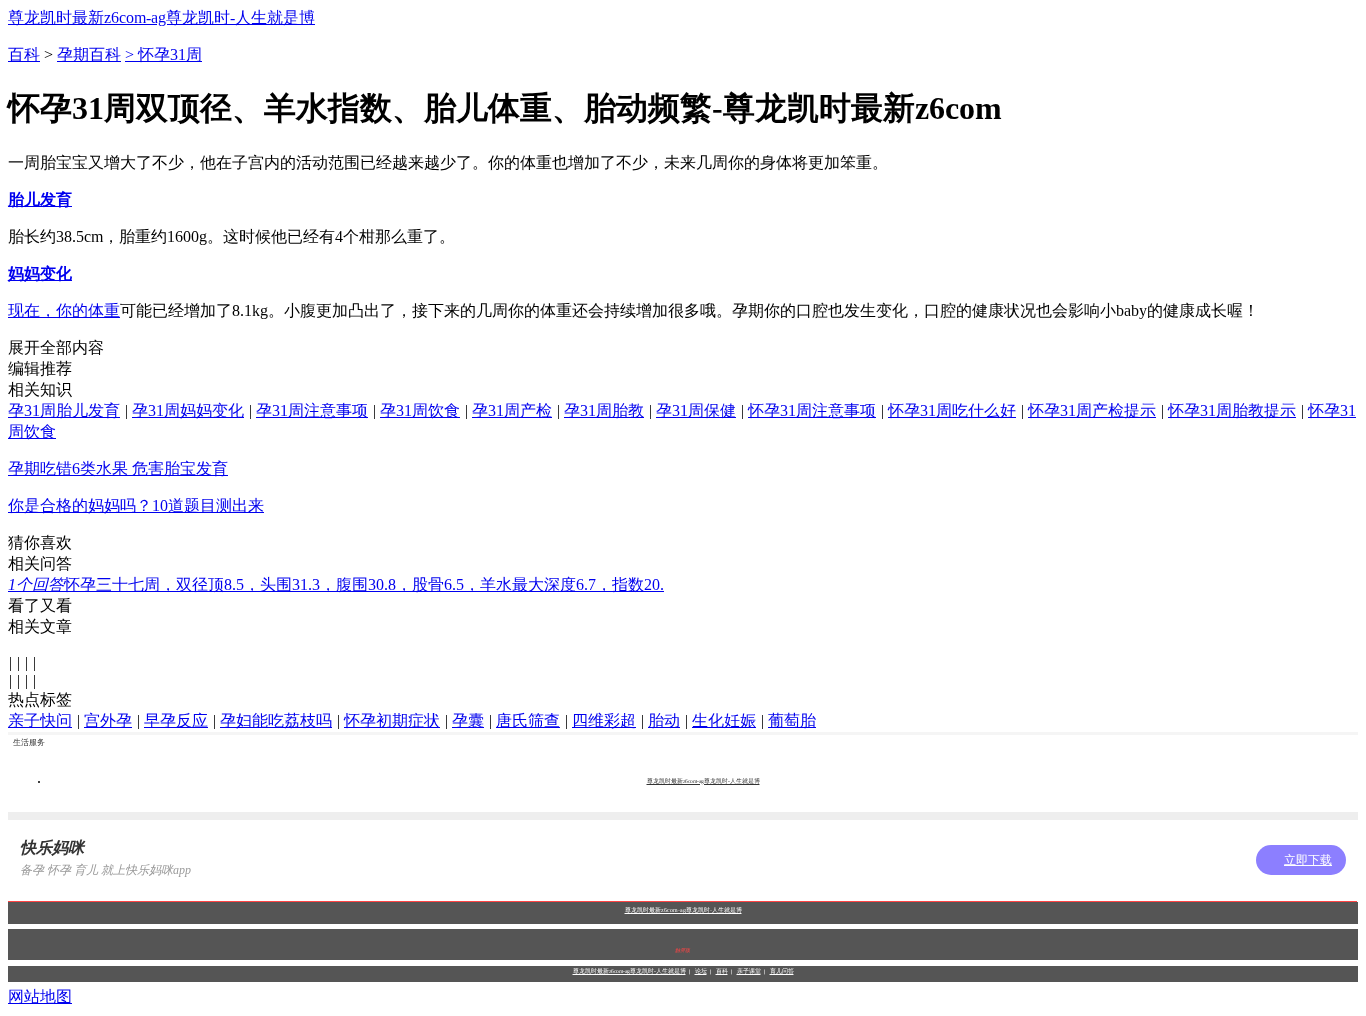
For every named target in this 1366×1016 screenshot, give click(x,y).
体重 (104, 310)
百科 (24, 54)
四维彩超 (604, 720)
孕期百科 (89, 54)
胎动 (664, 720)
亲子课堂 (749, 971)
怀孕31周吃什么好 (952, 410)
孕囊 (468, 720)
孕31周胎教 (604, 410)
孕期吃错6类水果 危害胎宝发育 (118, 468)
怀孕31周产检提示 (1092, 410)
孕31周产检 (512, 410)
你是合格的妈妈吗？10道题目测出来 (136, 505)
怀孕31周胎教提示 (1232, 410)
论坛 (701, 971)
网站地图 (40, 996)
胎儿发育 (40, 199)
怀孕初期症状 (392, 720)
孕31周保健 (696, 410)
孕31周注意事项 (312, 410)
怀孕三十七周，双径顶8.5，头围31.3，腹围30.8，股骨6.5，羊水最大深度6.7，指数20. (336, 584)
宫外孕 (108, 720)
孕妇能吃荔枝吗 (276, 720)
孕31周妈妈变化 (188, 410)
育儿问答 (782, 971)
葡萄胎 (792, 720)
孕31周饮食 (420, 410)
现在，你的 (48, 310)
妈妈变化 (40, 273)
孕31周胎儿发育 (64, 410)
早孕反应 (176, 720)
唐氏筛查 (528, 720)
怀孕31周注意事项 (812, 410)
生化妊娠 (724, 720)
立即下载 (1308, 860)
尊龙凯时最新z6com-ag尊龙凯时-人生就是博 (161, 17)
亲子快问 (40, 720)
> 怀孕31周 (163, 54)
